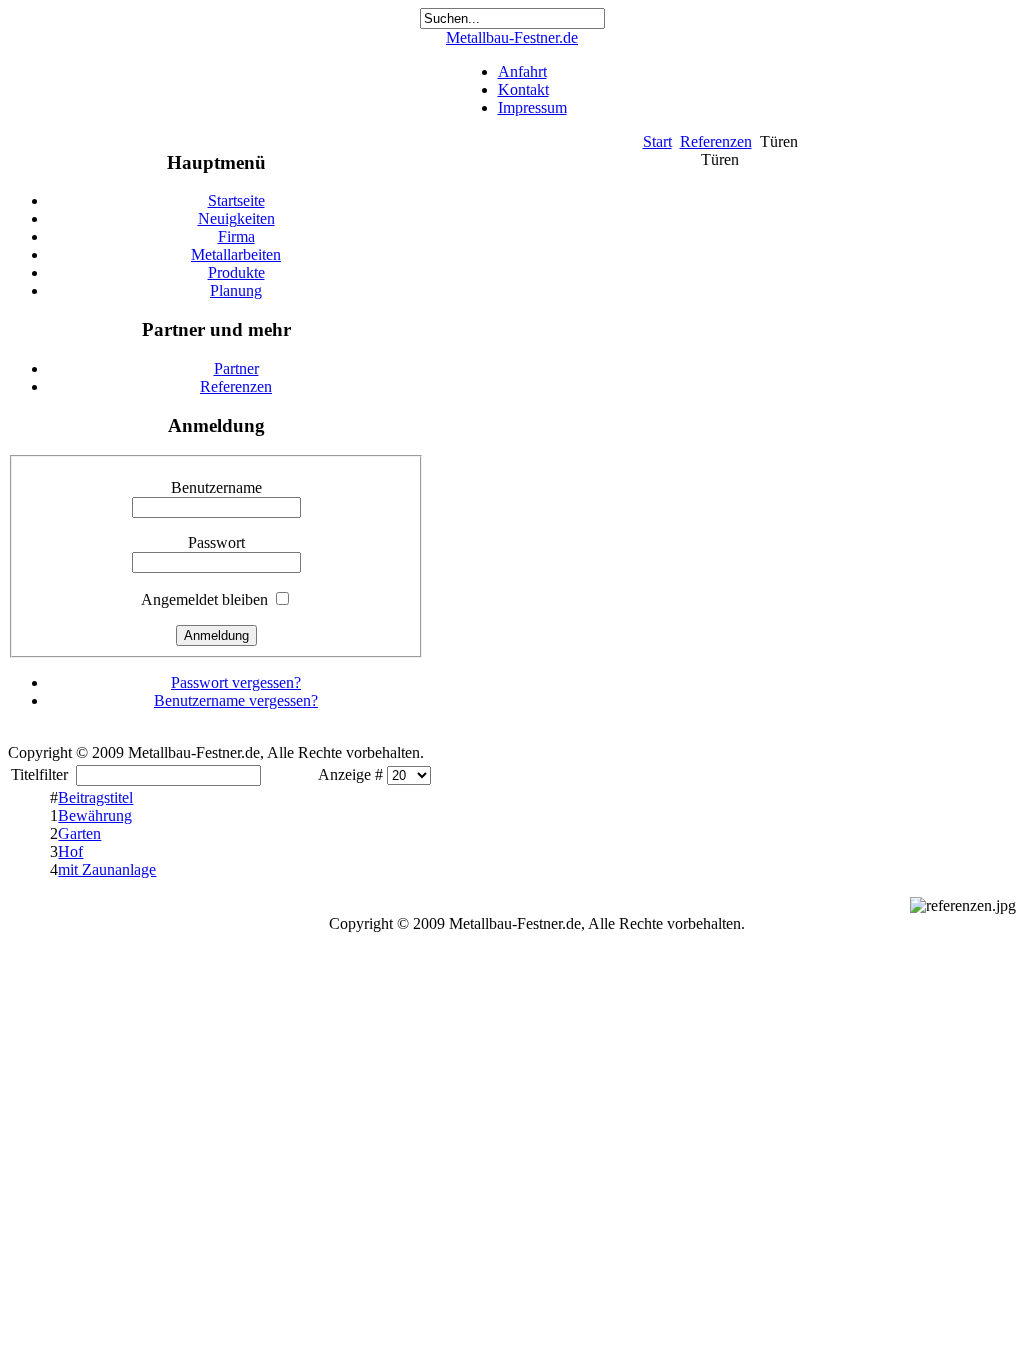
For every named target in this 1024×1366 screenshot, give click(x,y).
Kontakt (523, 89)
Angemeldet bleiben (204, 599)
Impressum (532, 107)
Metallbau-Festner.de (512, 37)
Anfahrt (522, 71)
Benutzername (216, 487)
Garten (79, 833)
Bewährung (95, 815)
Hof (70, 851)
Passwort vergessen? (236, 682)
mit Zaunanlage (107, 869)
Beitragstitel (95, 797)
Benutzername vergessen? (236, 700)
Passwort (216, 542)
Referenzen (716, 141)
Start (657, 141)
